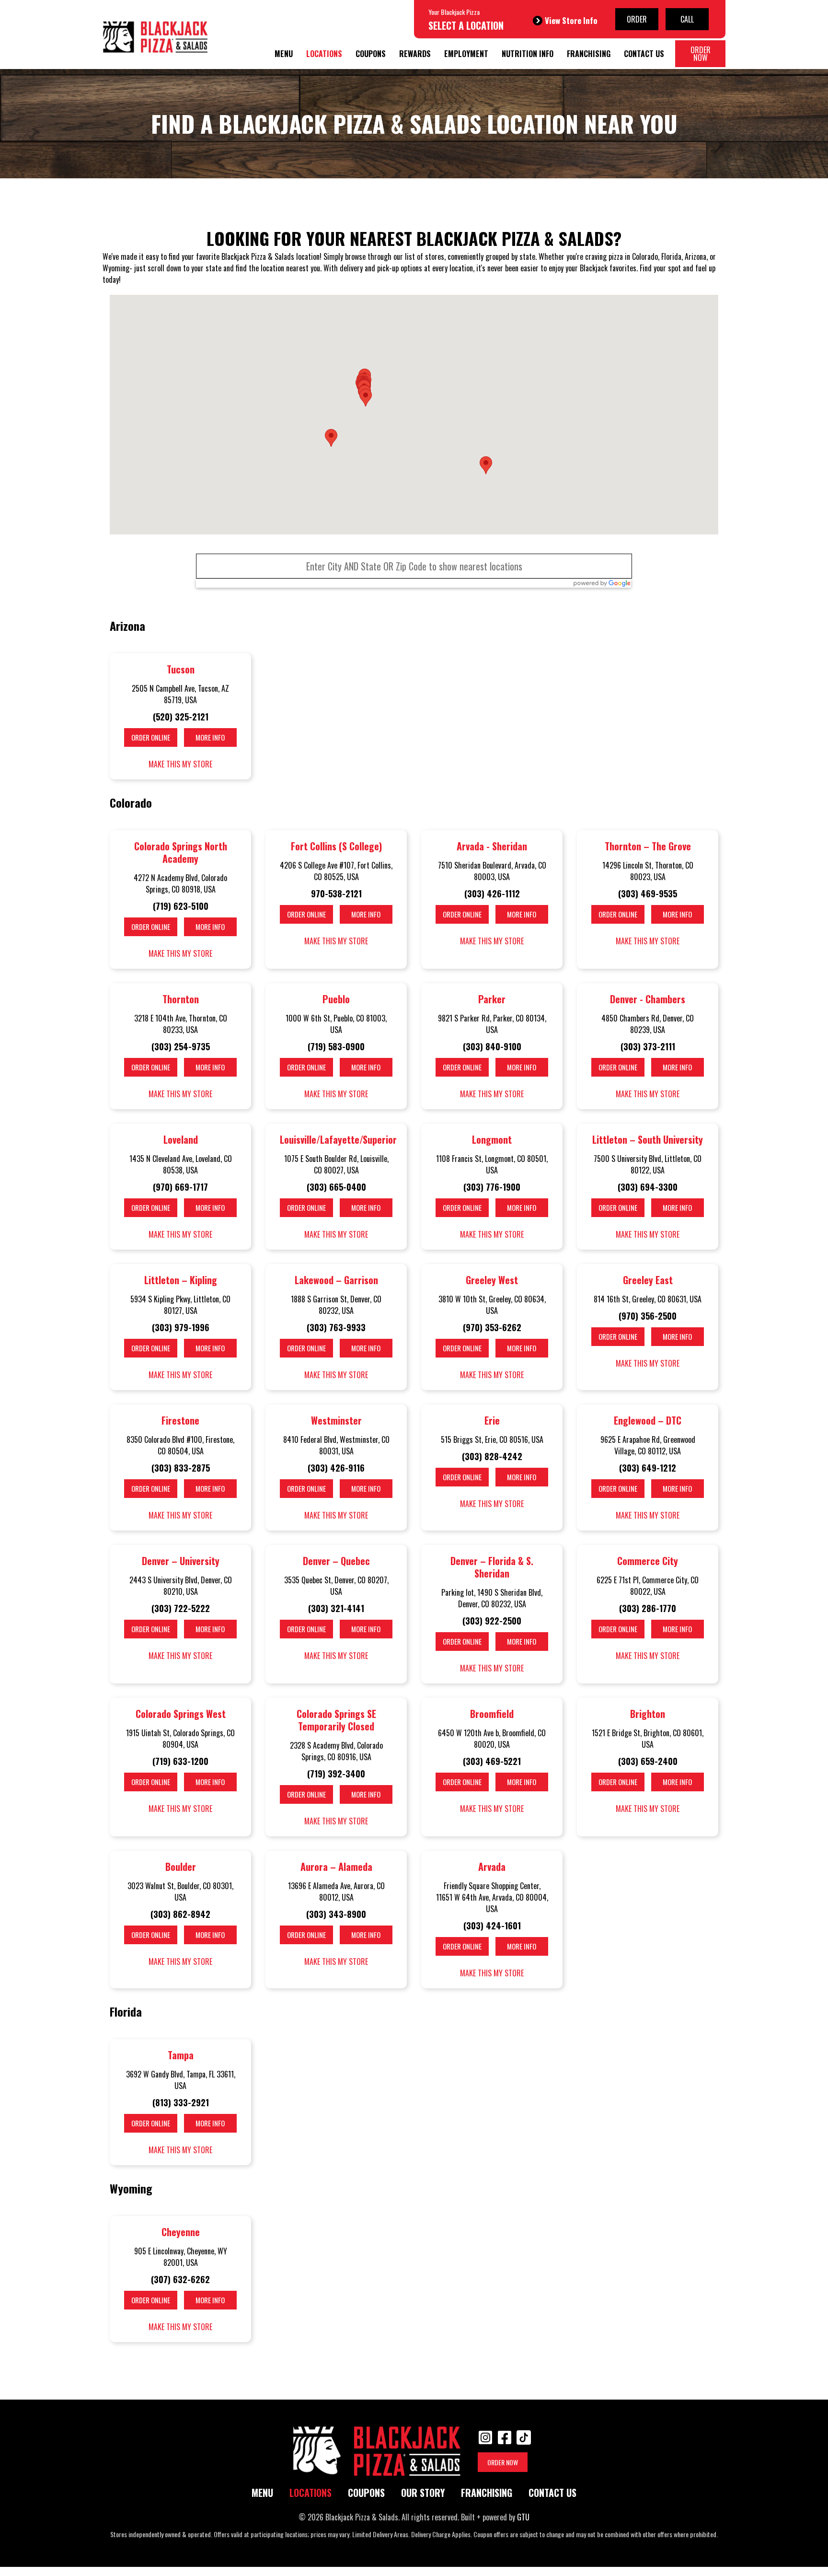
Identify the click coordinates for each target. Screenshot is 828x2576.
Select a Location (466, 25)
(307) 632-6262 (180, 2279)
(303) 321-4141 (336, 1608)
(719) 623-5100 (181, 906)
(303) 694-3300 (648, 1187)
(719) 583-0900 (336, 1046)
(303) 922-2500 (492, 1621)
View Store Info (571, 20)
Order (637, 19)
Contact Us (644, 54)
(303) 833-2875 (181, 1468)
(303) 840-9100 (492, 1046)
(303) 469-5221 (492, 1761)
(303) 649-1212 (648, 1468)
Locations (324, 54)
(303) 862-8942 (180, 1914)
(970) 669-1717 (180, 1187)
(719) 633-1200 (180, 1761)
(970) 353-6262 (492, 1327)
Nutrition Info (528, 54)
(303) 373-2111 (648, 1046)
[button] (331, 438)
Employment (466, 54)
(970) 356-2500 (648, 1316)
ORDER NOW (503, 2462)
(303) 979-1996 (181, 1327)
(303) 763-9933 (336, 1327)
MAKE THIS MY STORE (180, 764)
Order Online (151, 737)
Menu (284, 54)
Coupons (371, 54)
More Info (210, 737)
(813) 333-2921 (181, 2102)
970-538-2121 (336, 893)
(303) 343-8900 (336, 1914)
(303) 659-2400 (648, 1761)
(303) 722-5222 (181, 1608)
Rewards (415, 54)
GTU (523, 2517)
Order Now (701, 54)
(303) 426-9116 (336, 1468)
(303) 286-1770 (648, 1608)
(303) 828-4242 (492, 1456)
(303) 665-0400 (336, 1187)
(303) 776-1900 (492, 1187)
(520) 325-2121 (181, 717)
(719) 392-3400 (336, 1774)
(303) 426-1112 (492, 893)
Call (687, 19)
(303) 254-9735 (181, 1046)
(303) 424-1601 (492, 1926)
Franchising (589, 54)
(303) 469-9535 (648, 893)
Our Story (423, 2493)
